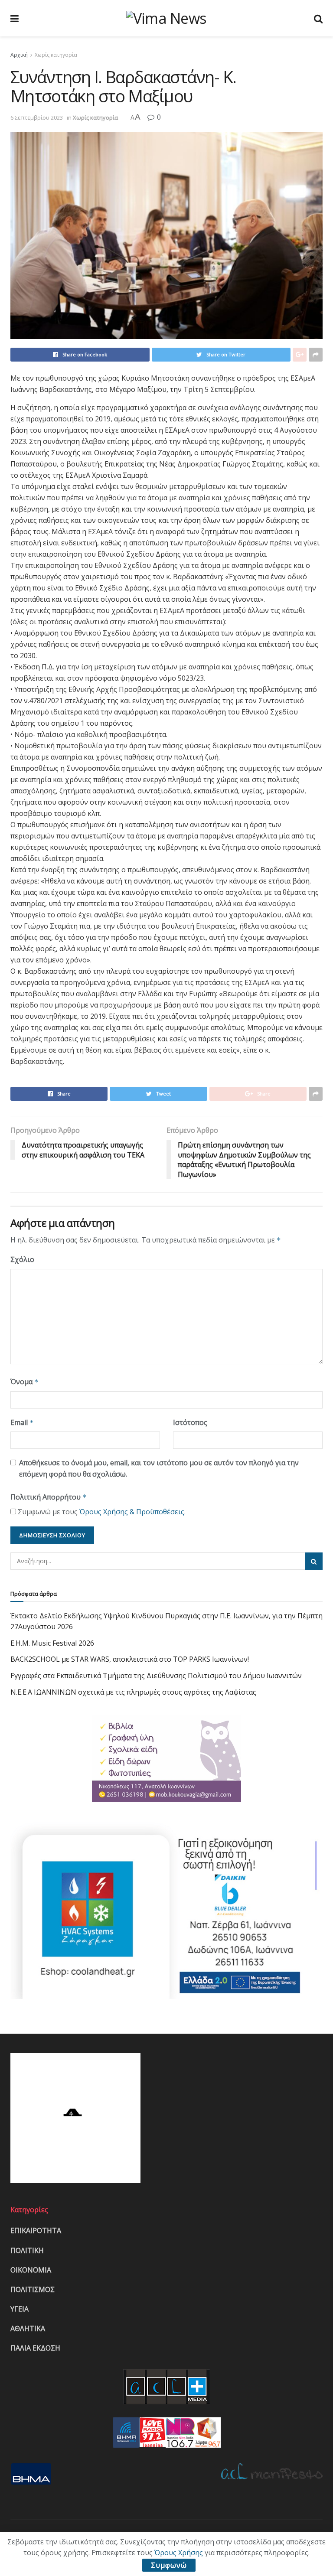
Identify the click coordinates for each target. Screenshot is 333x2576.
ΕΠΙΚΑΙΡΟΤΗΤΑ (36, 2230)
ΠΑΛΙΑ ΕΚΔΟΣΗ (35, 2348)
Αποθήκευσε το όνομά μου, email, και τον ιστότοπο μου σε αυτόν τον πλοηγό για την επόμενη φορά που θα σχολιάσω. (159, 1468)
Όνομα (24, 1382)
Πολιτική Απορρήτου (49, 1497)
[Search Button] (314, 1561)
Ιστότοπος (190, 1422)
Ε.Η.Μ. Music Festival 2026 (52, 1643)
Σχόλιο (22, 1259)
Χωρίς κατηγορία (56, 55)
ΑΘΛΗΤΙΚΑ (28, 2328)
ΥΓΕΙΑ (20, 2309)
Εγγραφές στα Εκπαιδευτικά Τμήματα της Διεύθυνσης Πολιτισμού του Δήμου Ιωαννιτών (156, 1676)
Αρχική (19, 55)
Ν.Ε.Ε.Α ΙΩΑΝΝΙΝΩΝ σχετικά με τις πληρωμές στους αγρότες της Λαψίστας (133, 1692)
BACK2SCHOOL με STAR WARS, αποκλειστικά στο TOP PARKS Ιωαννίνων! (130, 1659)
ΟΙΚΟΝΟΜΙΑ (31, 2270)
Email (22, 1422)
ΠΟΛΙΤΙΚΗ (27, 2250)
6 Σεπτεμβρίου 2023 (37, 117)
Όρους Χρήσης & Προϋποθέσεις (132, 1512)
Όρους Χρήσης (179, 2553)
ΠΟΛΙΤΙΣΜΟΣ (33, 2289)
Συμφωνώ (169, 2565)
